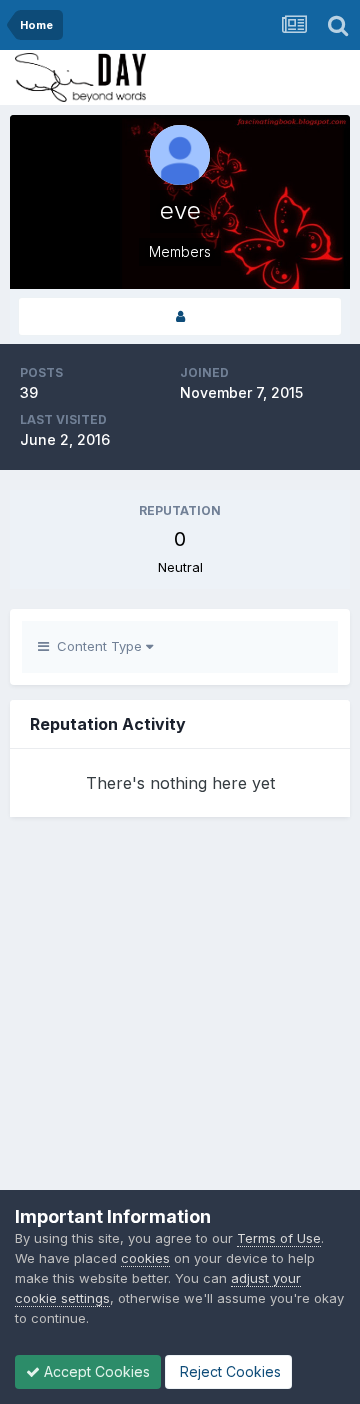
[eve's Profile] (180, 316)
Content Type (97, 646)
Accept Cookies (95, 1371)
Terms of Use (279, 1238)
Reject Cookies (228, 1371)
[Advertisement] (180, 1042)
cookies (145, 1258)
